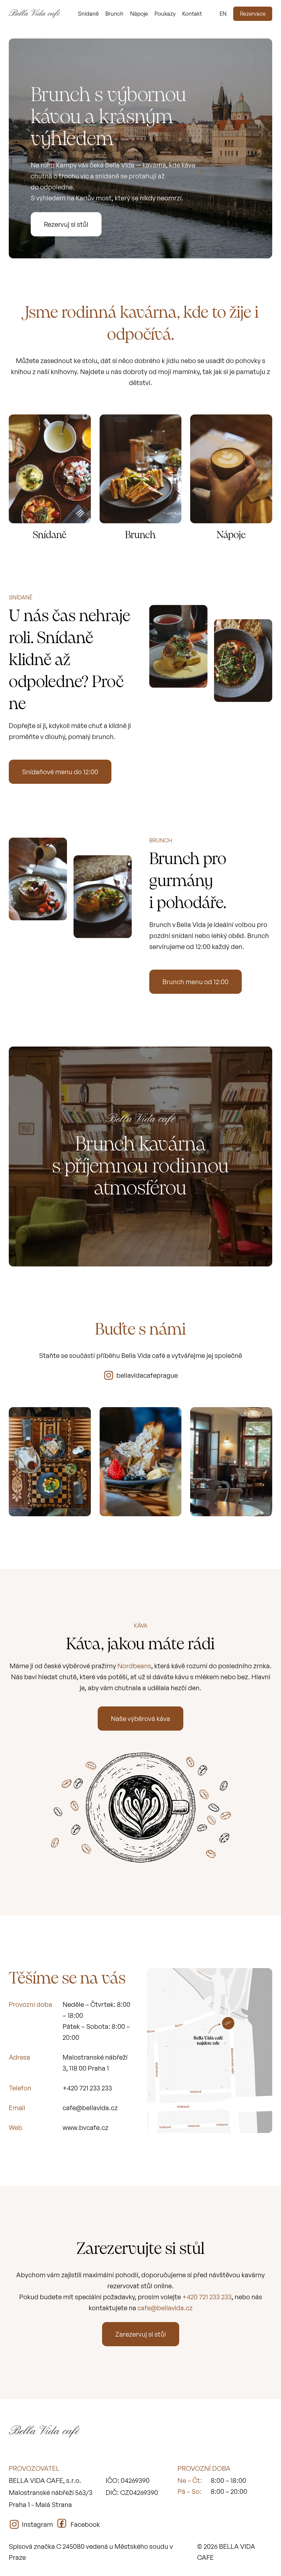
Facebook (85, 2524)
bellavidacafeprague (147, 1375)
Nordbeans (134, 1666)
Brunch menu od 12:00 (196, 982)
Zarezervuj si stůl (141, 2334)
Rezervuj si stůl (66, 224)
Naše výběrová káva (140, 1719)
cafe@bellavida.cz (90, 2108)
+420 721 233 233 (87, 2088)
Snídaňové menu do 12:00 (60, 772)
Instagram (37, 2524)
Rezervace (253, 14)
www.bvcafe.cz (85, 2127)
